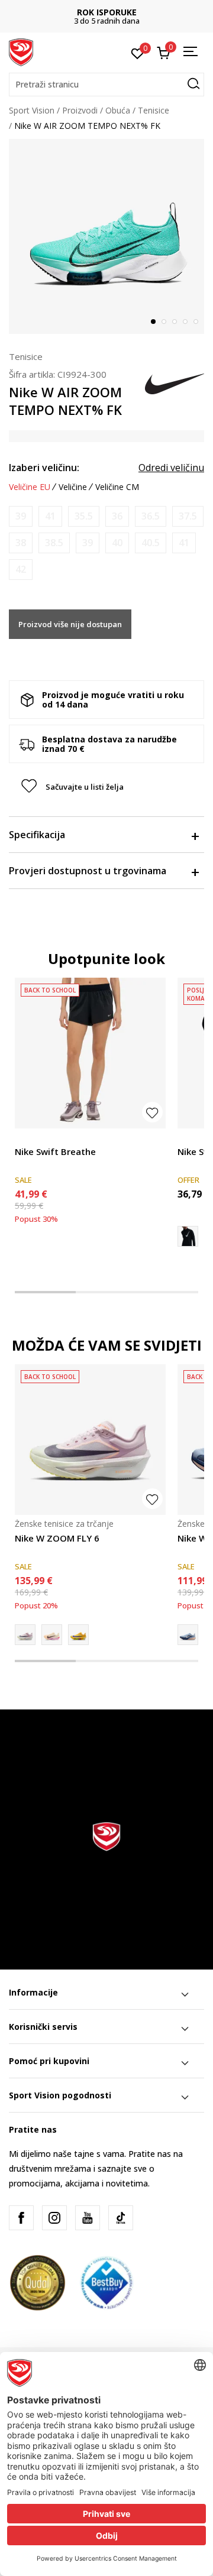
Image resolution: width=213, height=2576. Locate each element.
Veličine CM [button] (117, 487)
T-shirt (190, 1138)
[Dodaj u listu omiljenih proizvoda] (152, 1112)
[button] (106, 85)
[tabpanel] (106, 236)
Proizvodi (80, 110)
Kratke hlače (38, 1138)
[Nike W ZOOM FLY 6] (90, 1440)
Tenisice (154, 110)
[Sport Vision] (21, 51)
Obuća (118, 110)
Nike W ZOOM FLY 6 (57, 1538)
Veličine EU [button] (30, 487)
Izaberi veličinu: (44, 468)
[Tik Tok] (121, 2218)
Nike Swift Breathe (55, 1151)
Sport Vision (32, 110)
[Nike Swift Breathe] (90, 1053)
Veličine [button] (73, 487)
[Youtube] (88, 2218)
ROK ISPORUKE (107, 12)
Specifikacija (37, 835)
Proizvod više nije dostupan (70, 624)
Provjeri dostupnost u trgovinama (88, 871)
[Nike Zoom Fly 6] (78, 1635)
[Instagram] (54, 2218)
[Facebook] (21, 2218)
